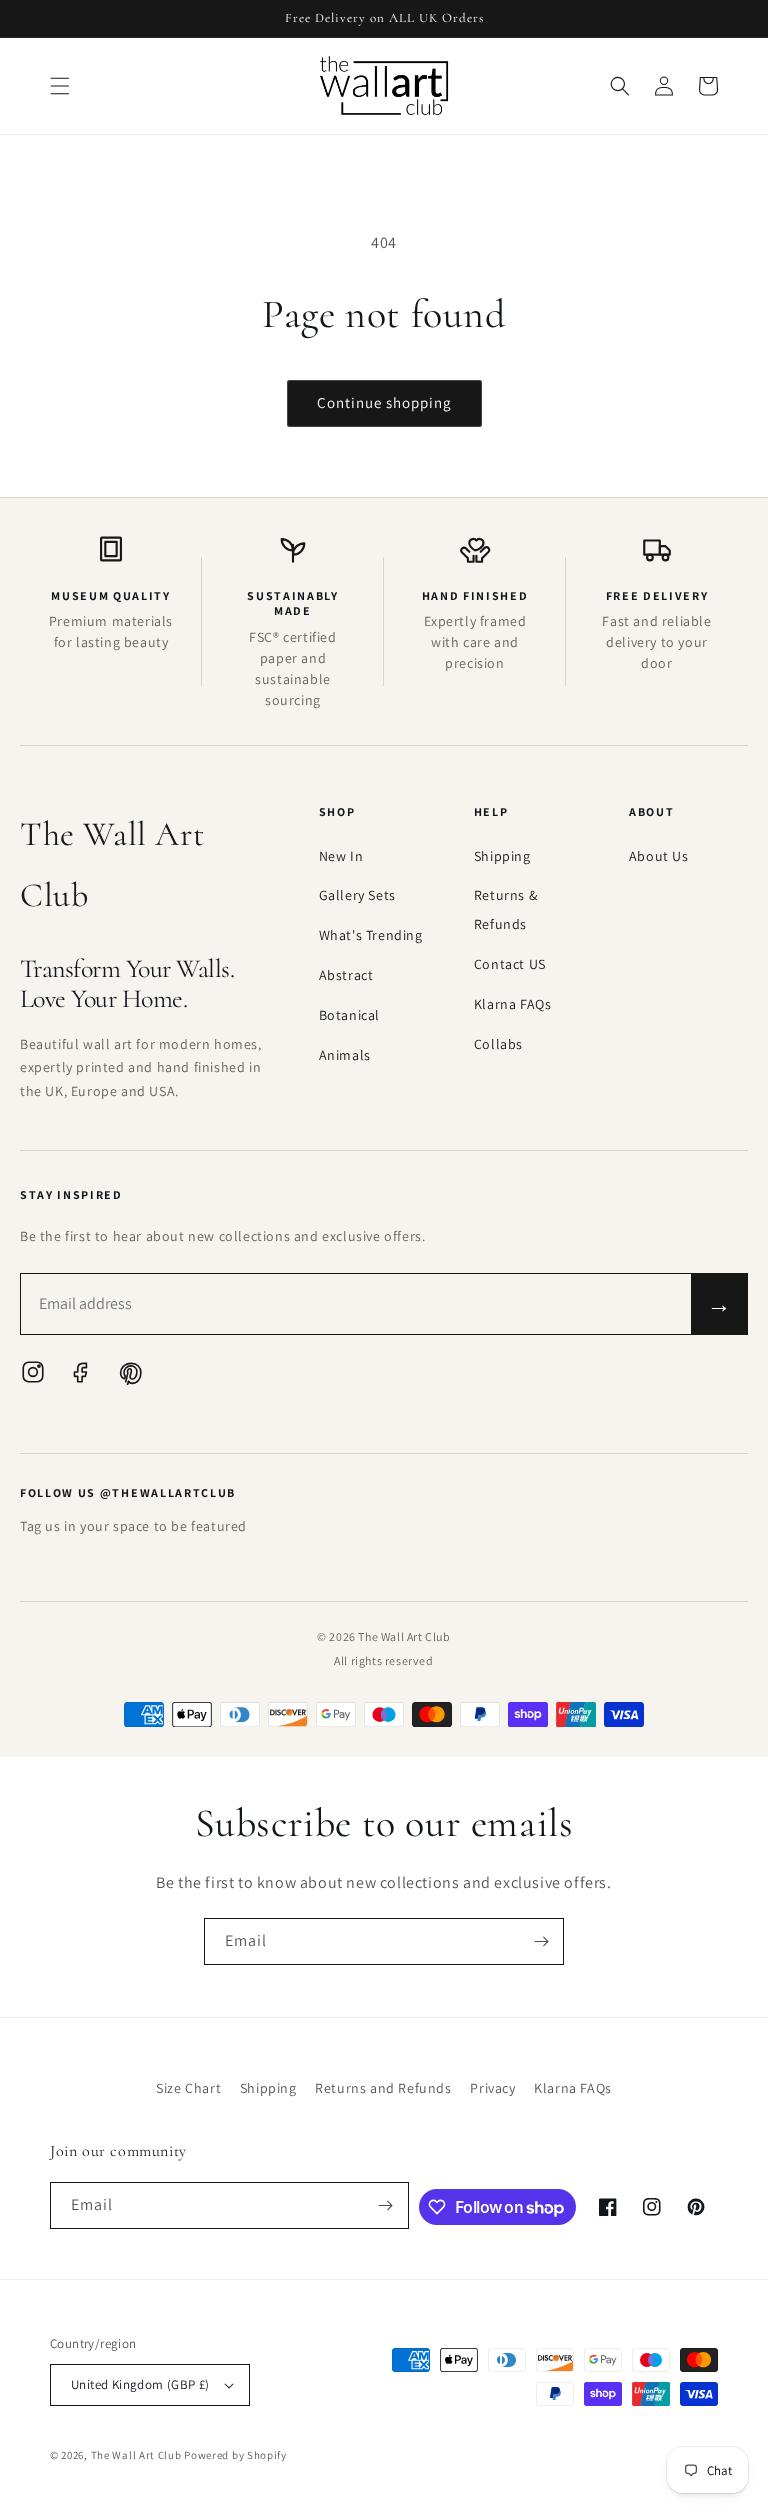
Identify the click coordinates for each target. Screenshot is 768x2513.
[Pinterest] (129, 1377)
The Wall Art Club (136, 2455)
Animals (345, 1055)
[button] (60, 86)
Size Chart (188, 2088)
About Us (659, 856)
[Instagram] (33, 1377)
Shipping (502, 856)
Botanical (349, 1015)
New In (341, 856)
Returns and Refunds (383, 2088)
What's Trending (371, 935)
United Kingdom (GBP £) (140, 2384)
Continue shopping (384, 402)
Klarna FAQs (513, 1004)
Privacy (492, 2088)
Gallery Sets (357, 895)
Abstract (346, 975)
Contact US (510, 964)
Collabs (498, 1044)
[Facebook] (81, 1377)
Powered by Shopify (235, 2455)
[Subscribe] (541, 1941)
